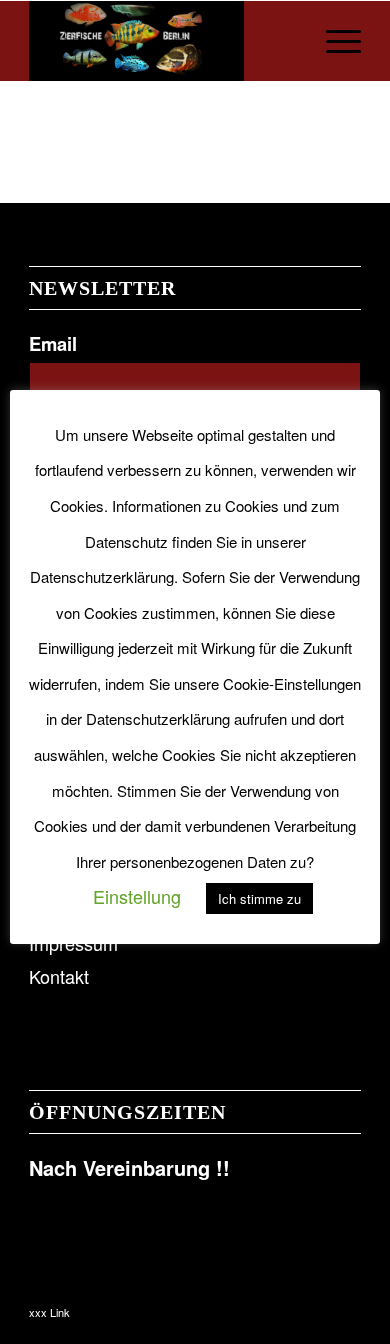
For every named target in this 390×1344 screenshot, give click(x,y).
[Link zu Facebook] (286, 1306)
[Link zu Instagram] (316, 1306)
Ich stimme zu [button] (259, 898)
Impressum (73, 943)
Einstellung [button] (137, 896)
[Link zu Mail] (346, 1306)
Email (53, 343)
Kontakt (59, 976)
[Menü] (333, 41)
